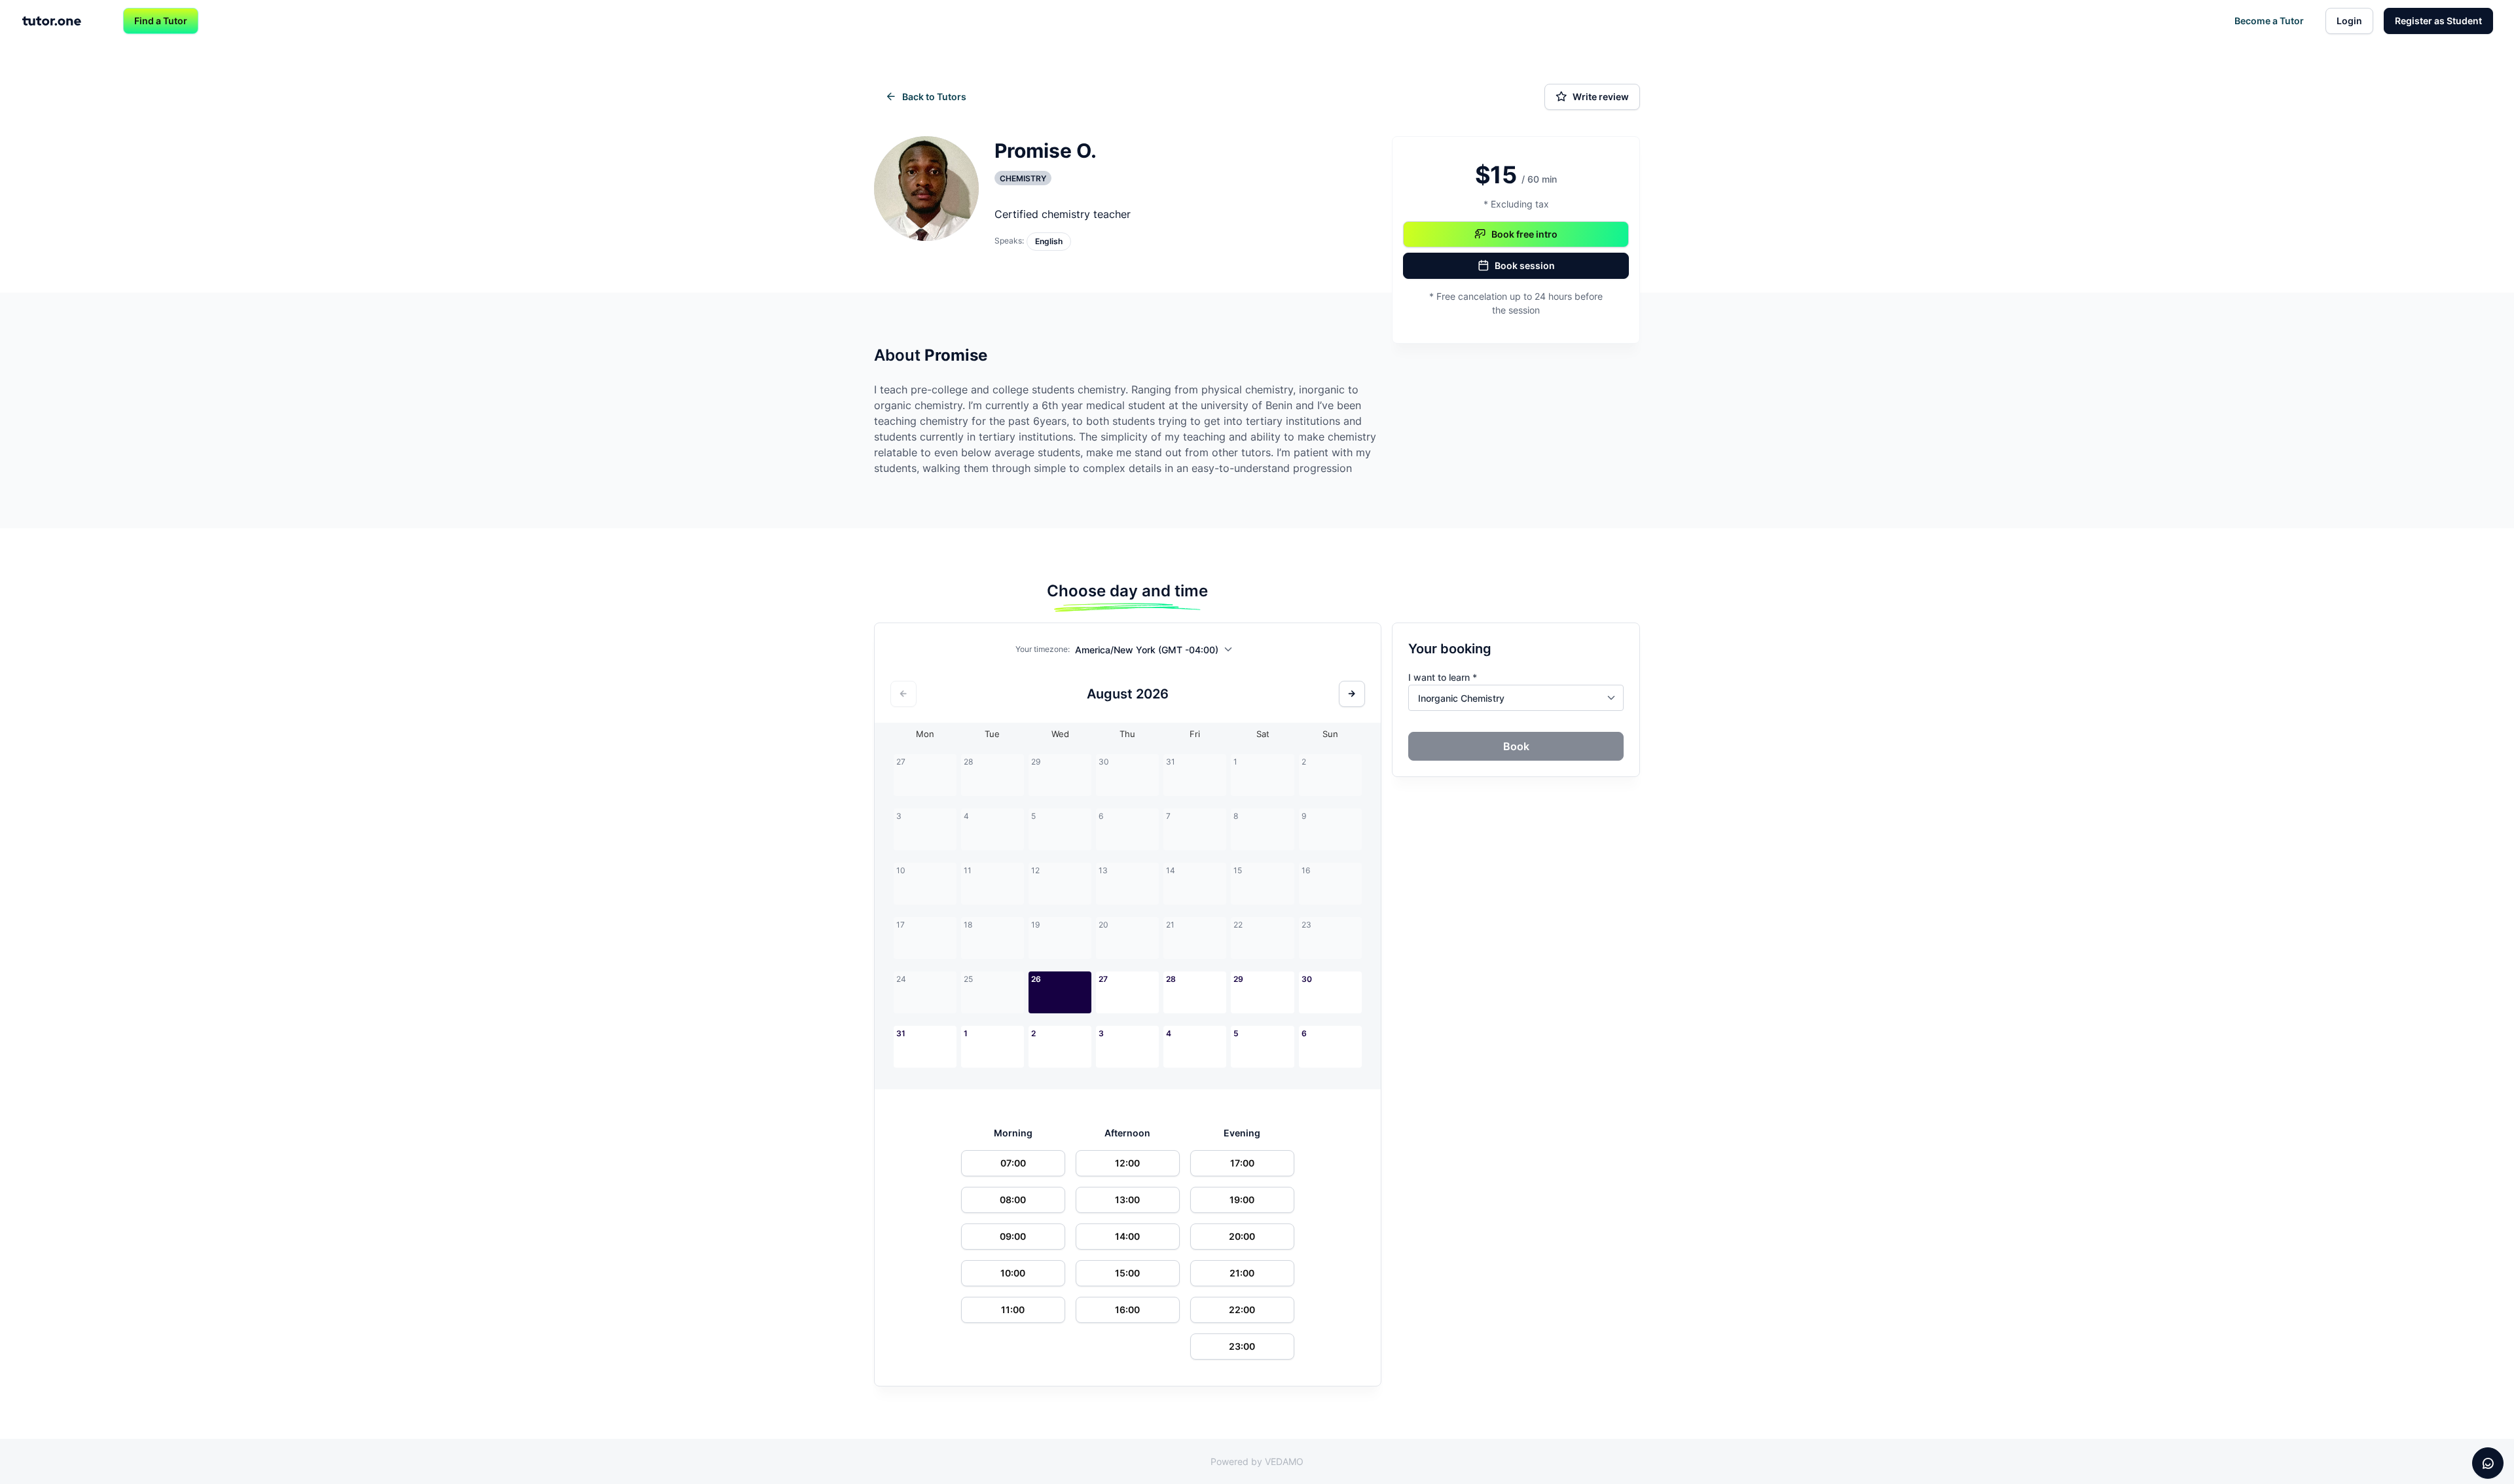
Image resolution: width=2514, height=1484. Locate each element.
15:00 (1127, 1273)
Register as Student (2438, 21)
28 (1171, 979)
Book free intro (1524, 234)
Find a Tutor (161, 21)
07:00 (1013, 1163)
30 (1307, 979)
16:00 (1127, 1310)
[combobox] (1157, 652)
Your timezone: (1043, 649)
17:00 (1242, 1163)
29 (1238, 979)
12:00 (1127, 1163)
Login (2349, 21)
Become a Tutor (2269, 21)
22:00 (1242, 1310)
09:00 (1013, 1236)
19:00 (1242, 1200)
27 (1103, 979)
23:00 (1242, 1346)
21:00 (1242, 1273)
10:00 (1013, 1273)
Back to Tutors (934, 97)
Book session (1525, 265)
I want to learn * (1443, 677)
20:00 (1242, 1236)
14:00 (1127, 1236)
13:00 (1127, 1200)
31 (901, 1033)
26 (1036, 979)
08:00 (1013, 1200)
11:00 (1013, 1310)
